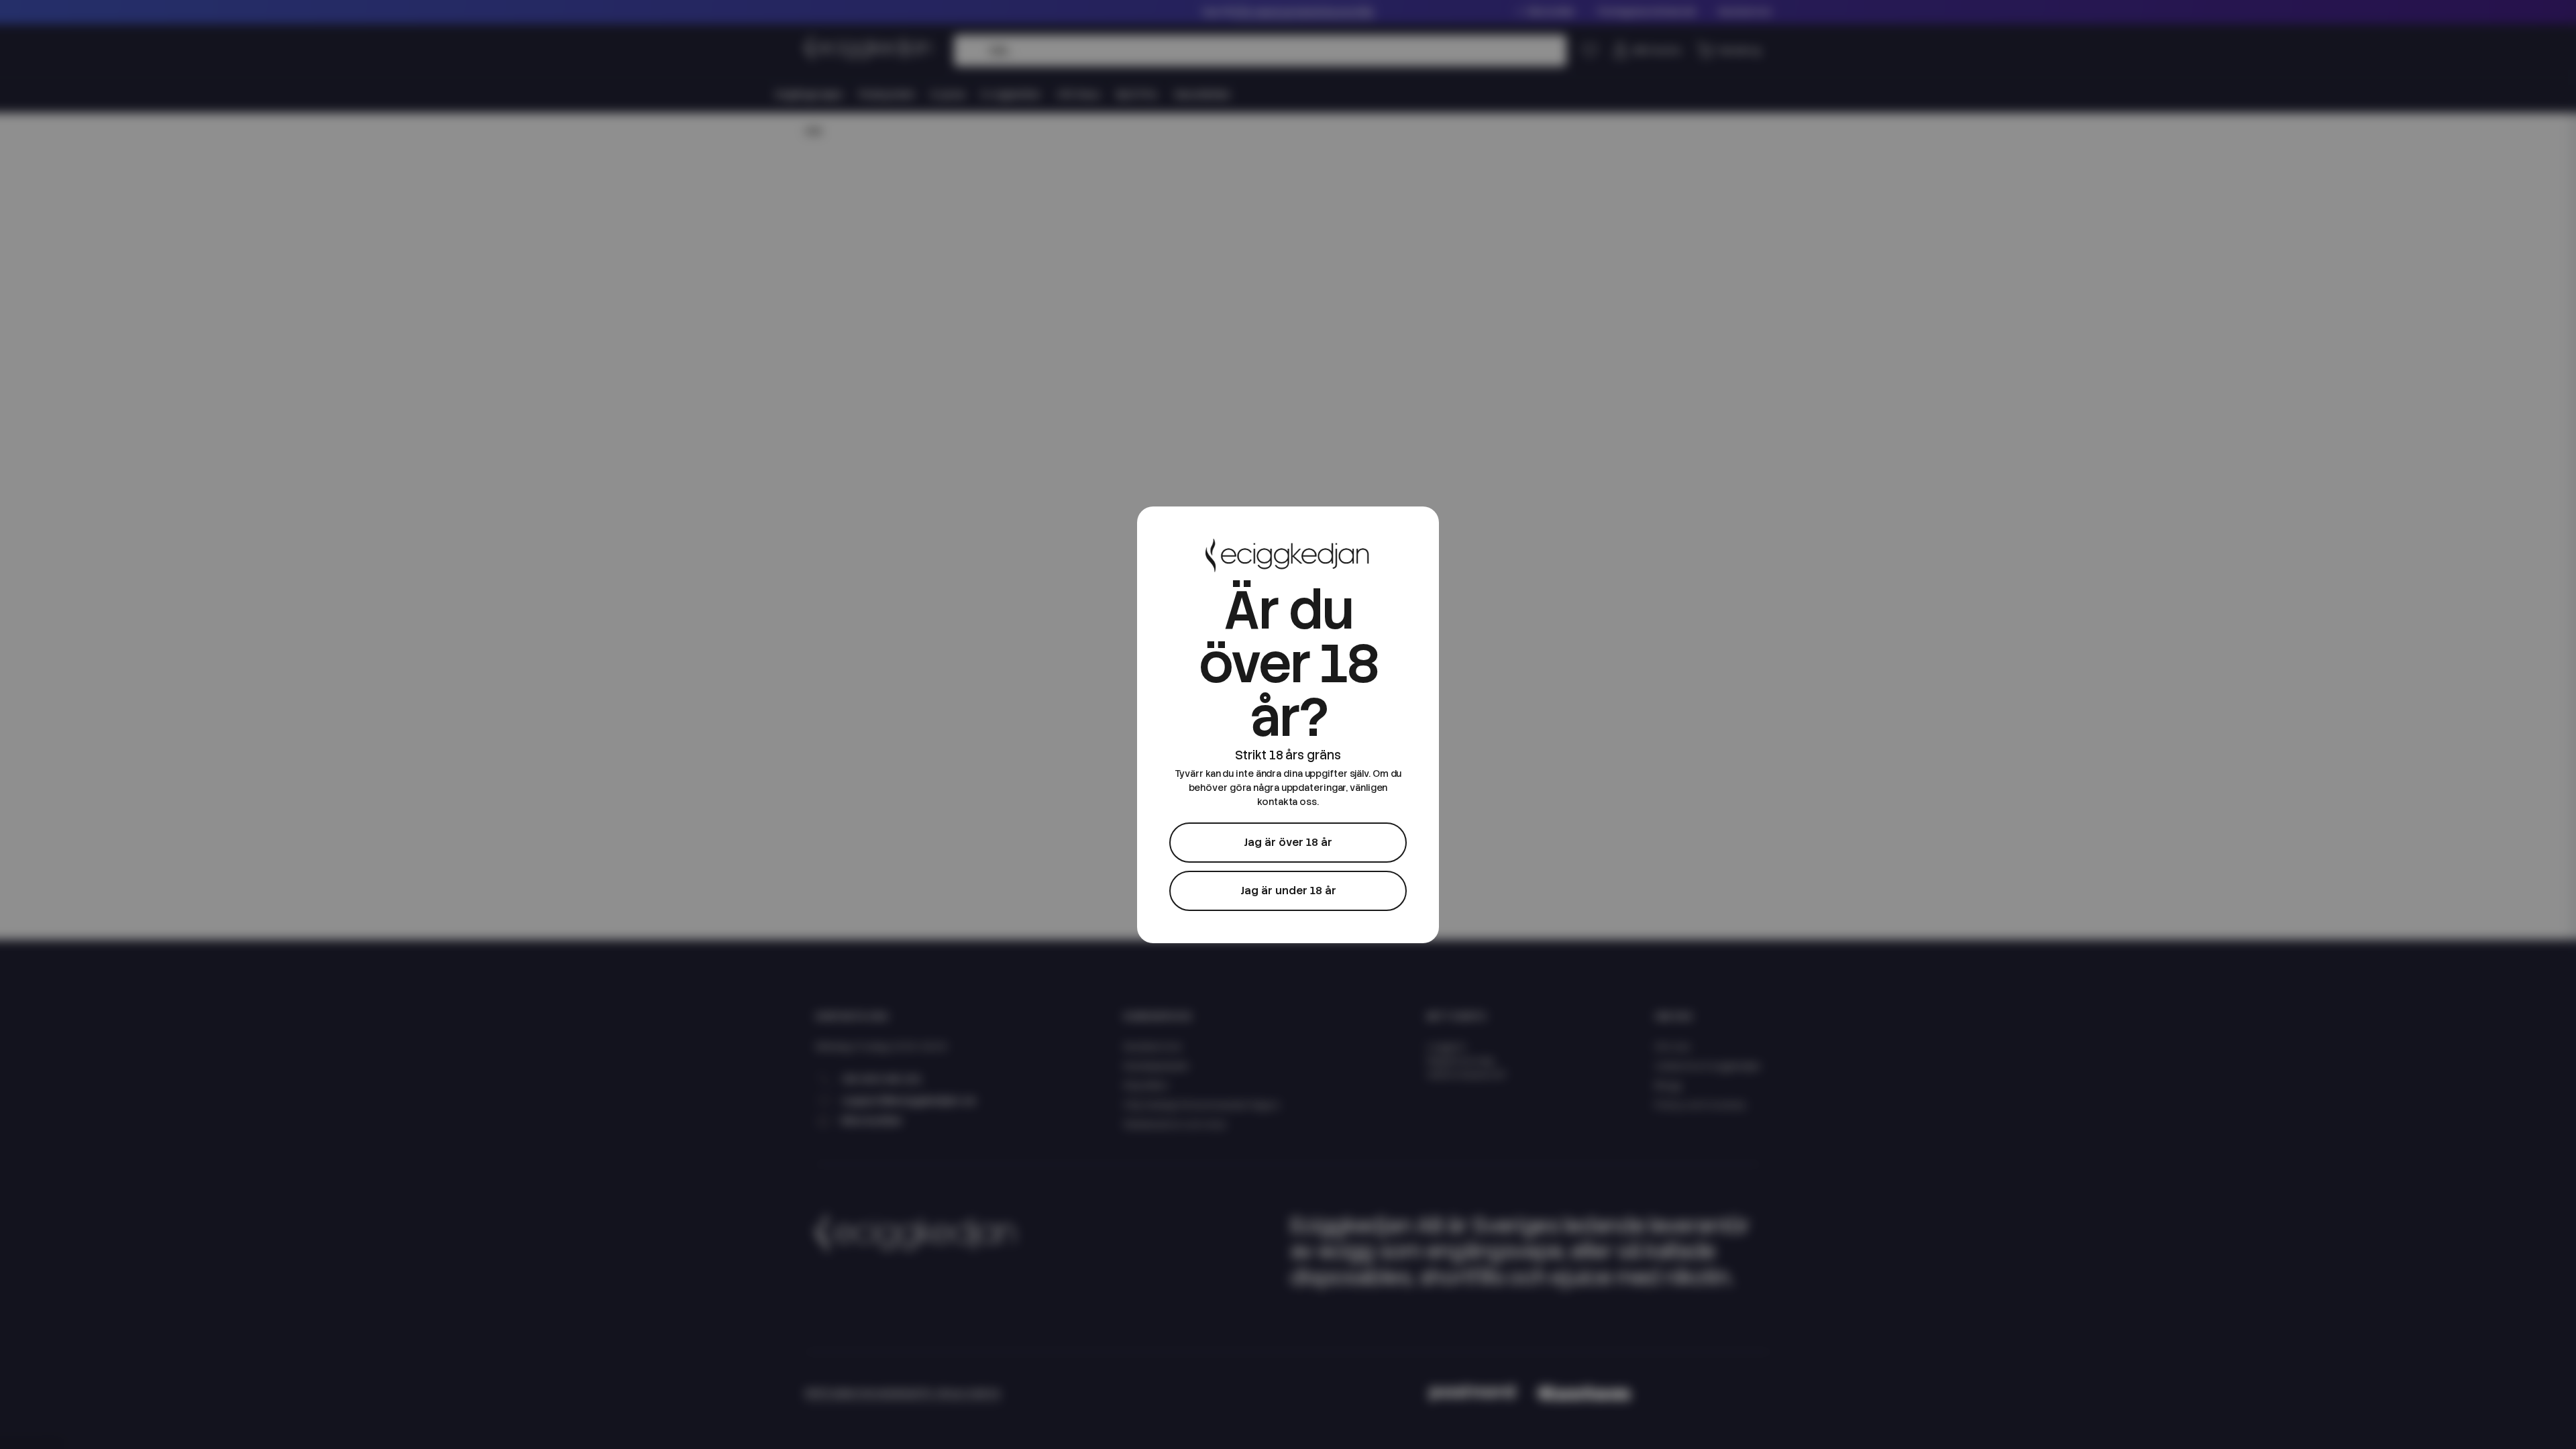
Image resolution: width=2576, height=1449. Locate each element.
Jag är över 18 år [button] (1288, 842)
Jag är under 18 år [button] (1288, 891)
